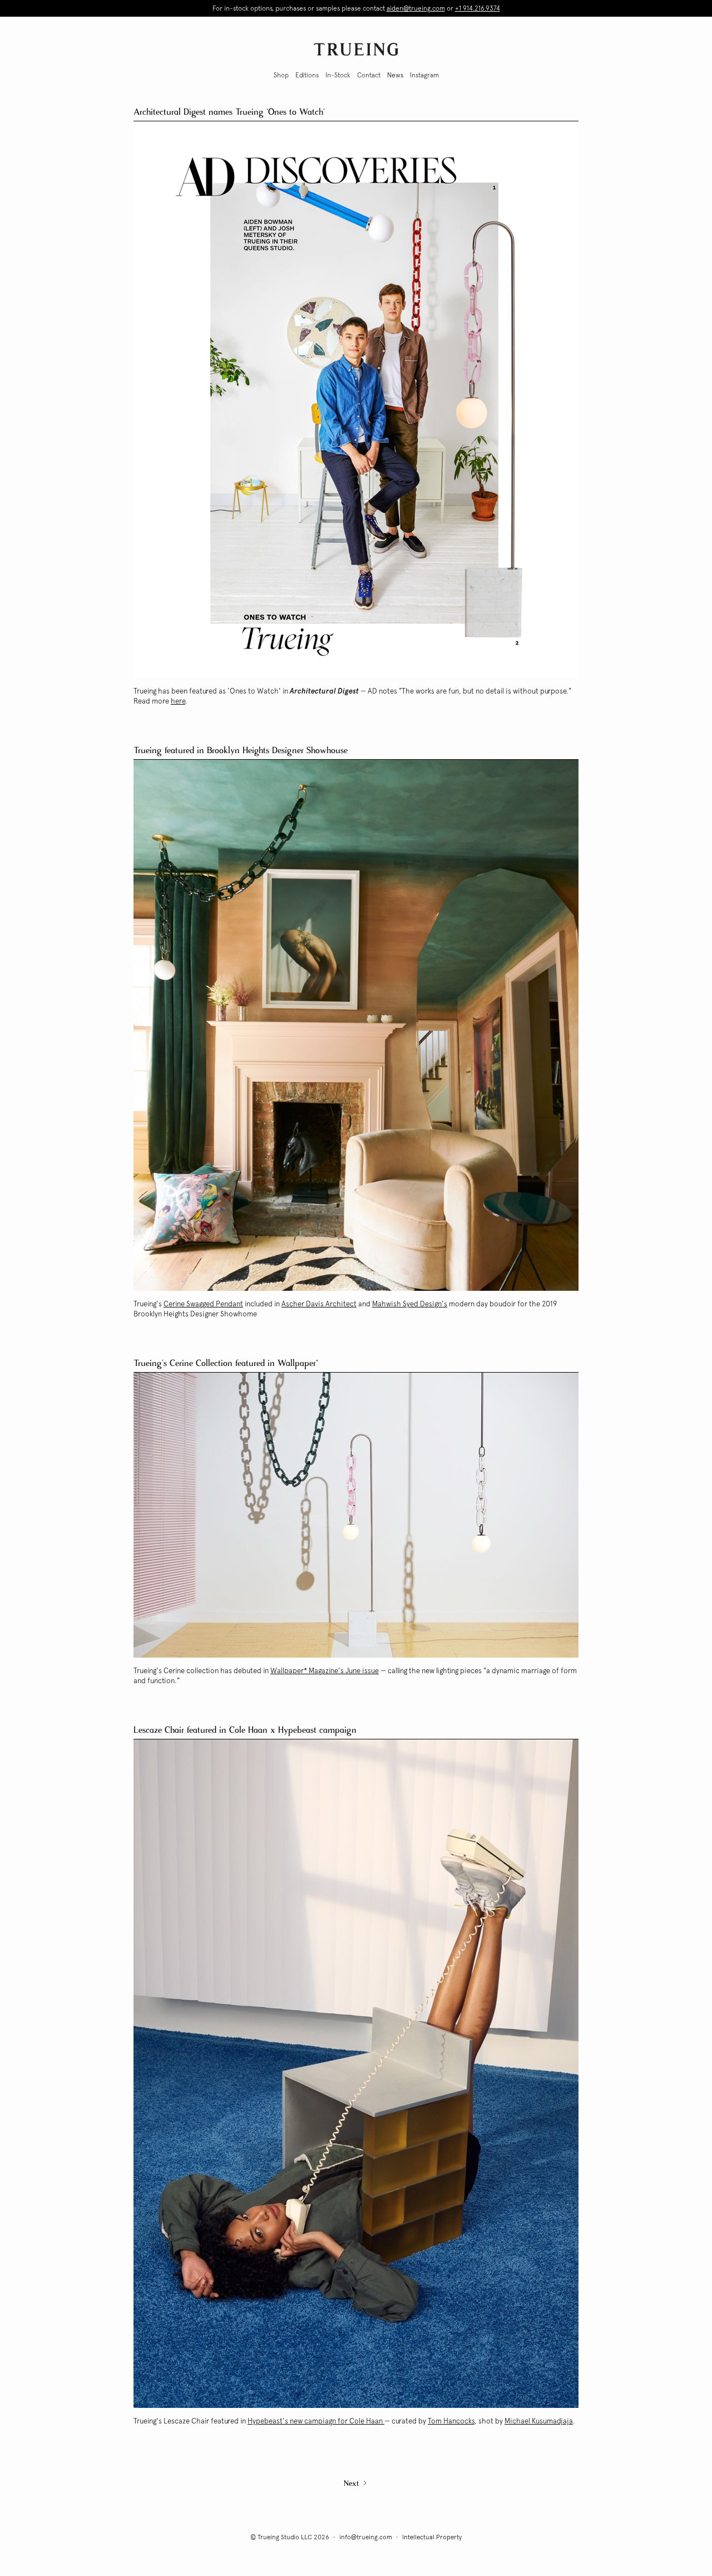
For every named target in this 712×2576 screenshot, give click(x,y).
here (178, 701)
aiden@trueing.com (416, 8)
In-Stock (338, 75)
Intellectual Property (432, 2537)
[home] (356, 49)
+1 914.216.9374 (478, 8)
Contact (369, 75)
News (395, 75)
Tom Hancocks (451, 2421)
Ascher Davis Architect (319, 1304)
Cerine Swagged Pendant (203, 1304)
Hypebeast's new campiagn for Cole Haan (316, 2421)
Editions (307, 75)
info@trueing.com (366, 2537)
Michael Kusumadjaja (539, 2421)
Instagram (424, 75)
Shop (281, 75)
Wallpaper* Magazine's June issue (325, 1671)
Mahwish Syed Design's (410, 1304)
